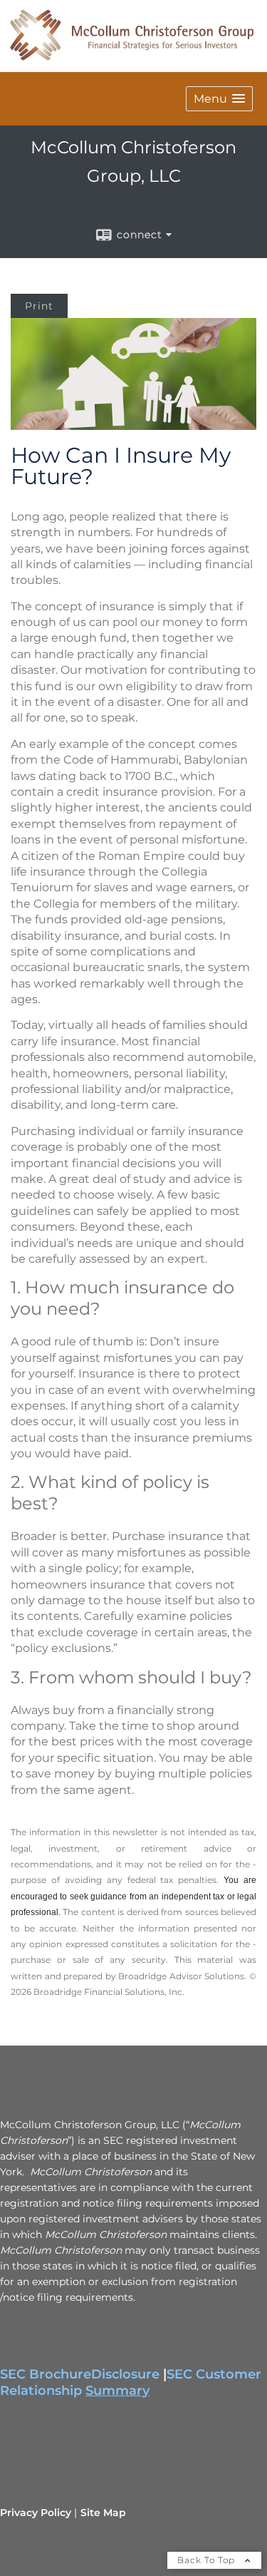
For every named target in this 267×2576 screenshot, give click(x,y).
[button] (219, 99)
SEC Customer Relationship (131, 2382)
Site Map (103, 2513)
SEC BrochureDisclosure (80, 2374)
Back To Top (208, 2560)
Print (39, 306)
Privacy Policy (36, 2513)
